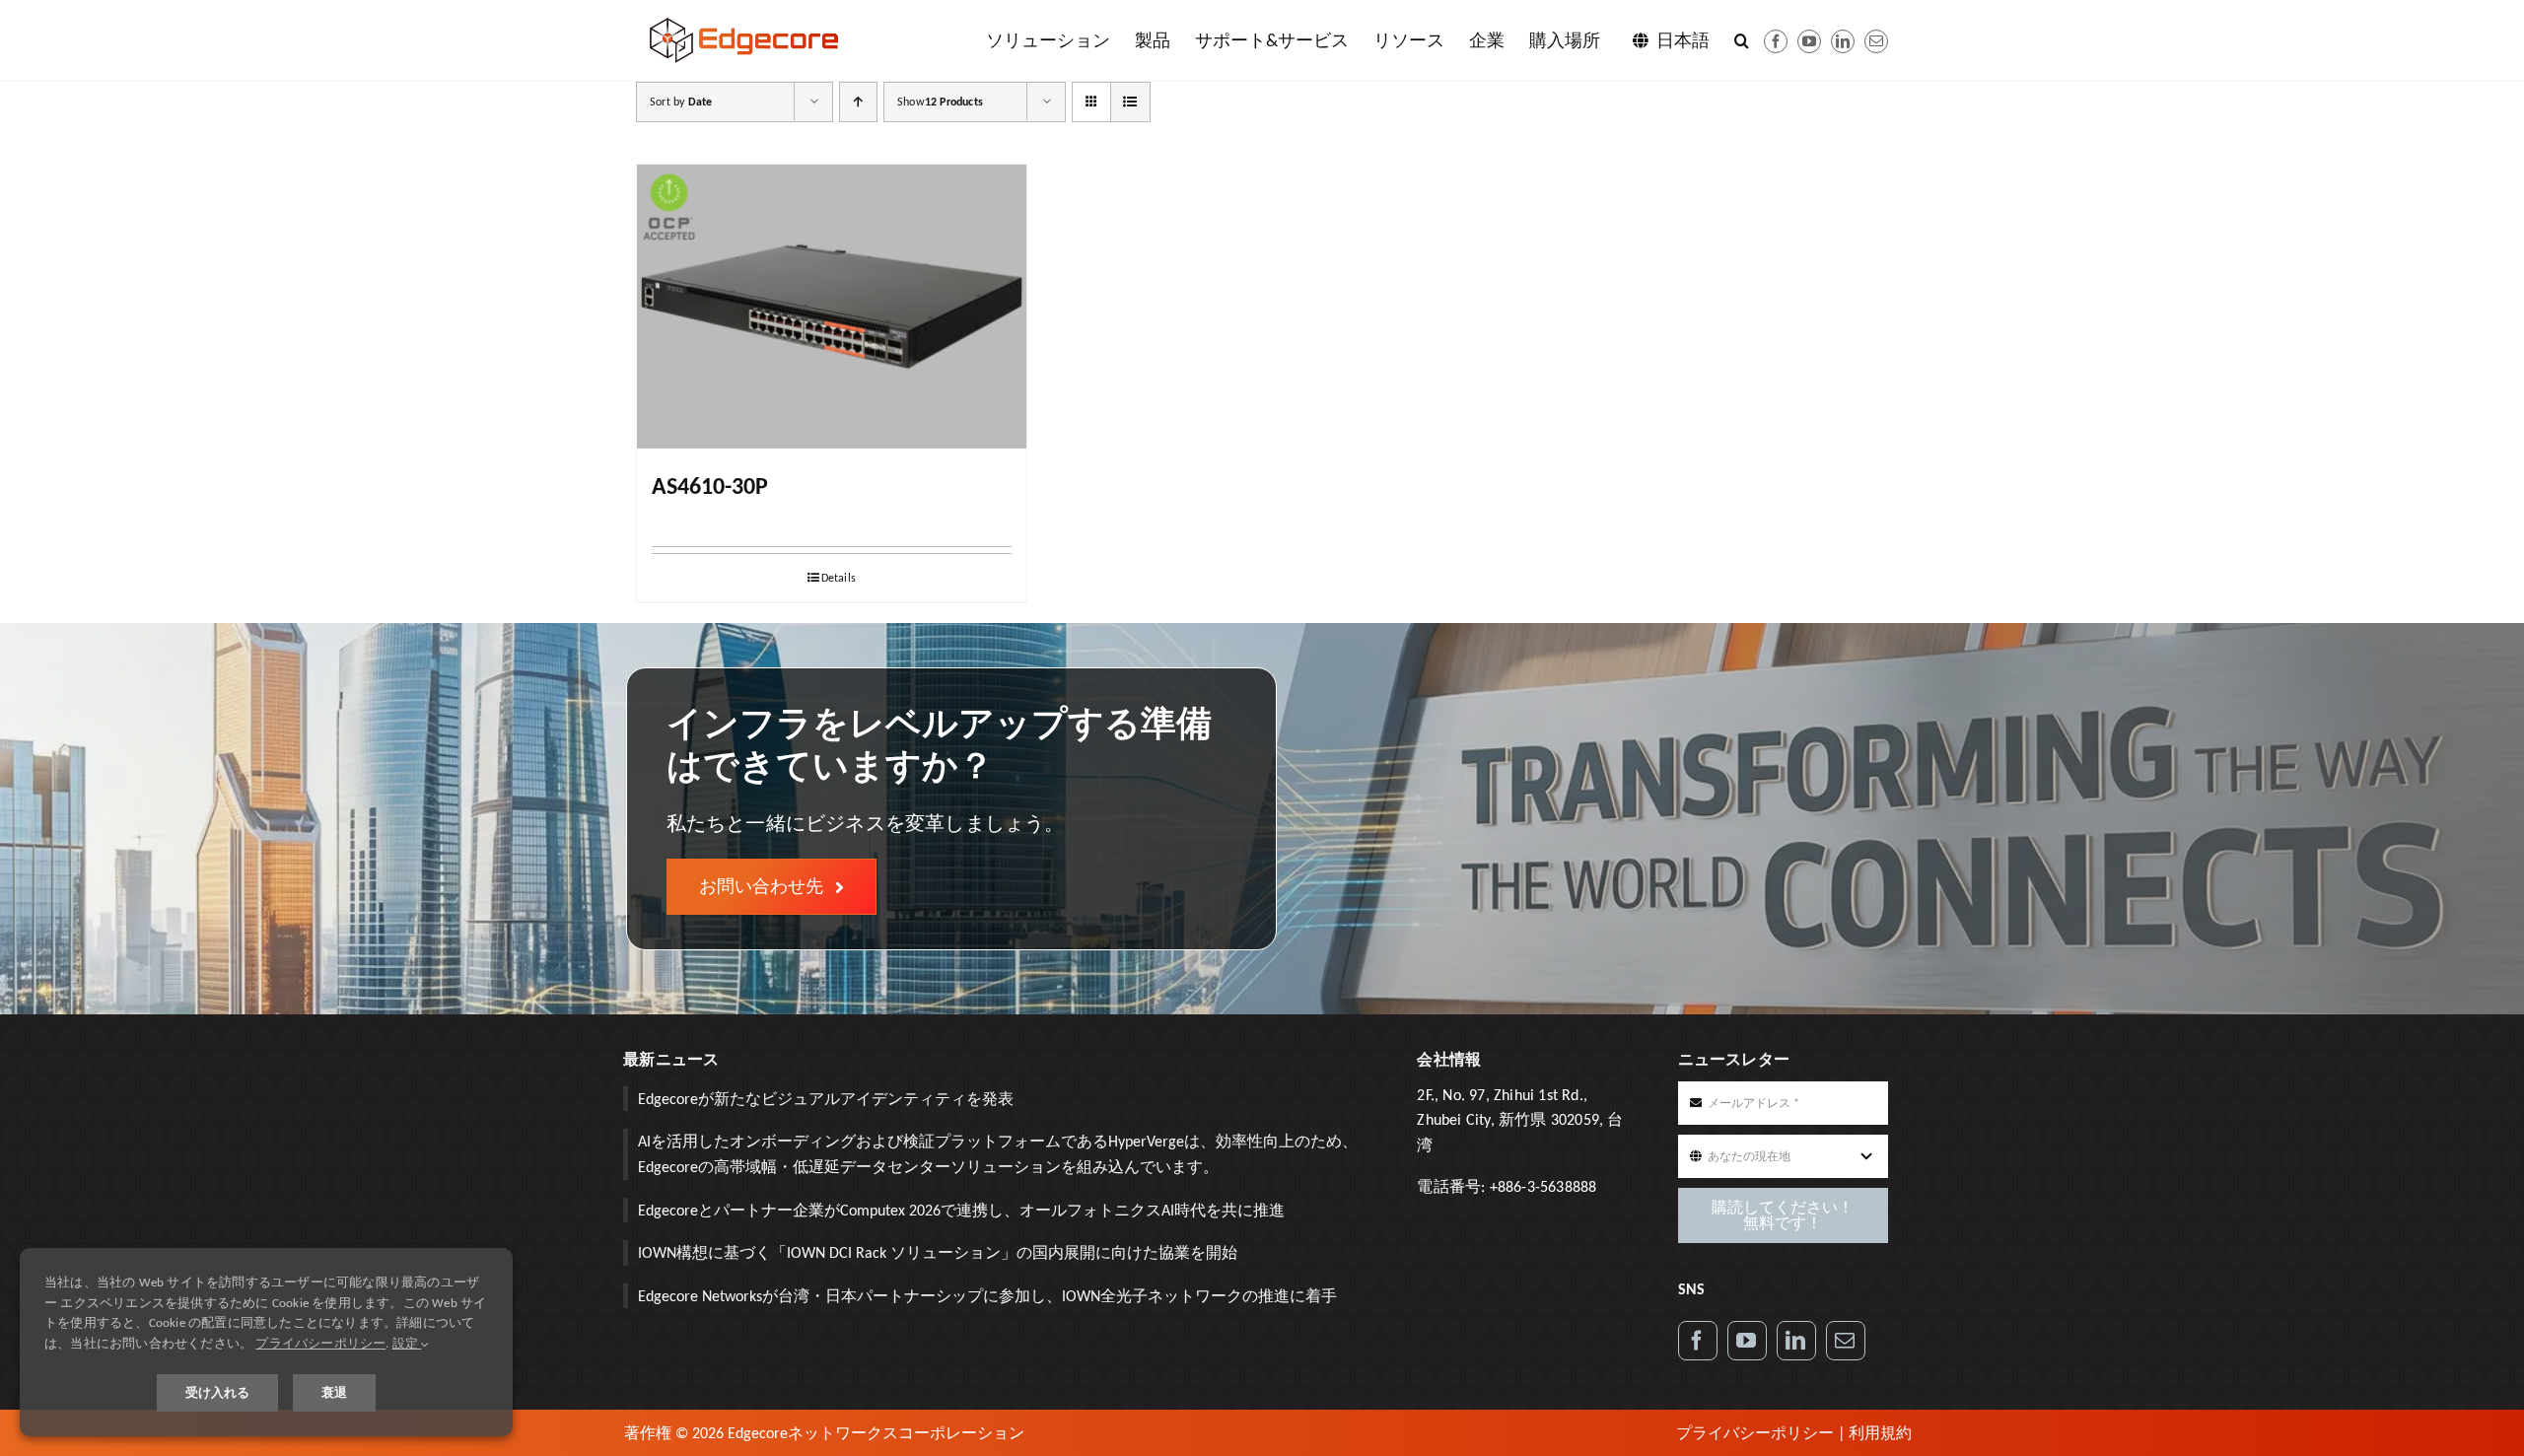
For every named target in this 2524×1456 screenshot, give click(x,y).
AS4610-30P (710, 485)
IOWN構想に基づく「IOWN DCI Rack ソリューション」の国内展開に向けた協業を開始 (938, 1252)
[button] (1742, 40)
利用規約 (1880, 1433)
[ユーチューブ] (1809, 41)
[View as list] (1130, 102)
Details (839, 578)
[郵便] (1876, 41)
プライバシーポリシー (1755, 1433)
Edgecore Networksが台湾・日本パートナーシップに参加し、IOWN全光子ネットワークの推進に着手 (987, 1296)
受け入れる (217, 1392)
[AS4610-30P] (832, 307)
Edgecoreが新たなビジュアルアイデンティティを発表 (826, 1099)
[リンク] (1796, 1341)
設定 (407, 1343)
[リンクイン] (1843, 41)
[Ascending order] (858, 102)
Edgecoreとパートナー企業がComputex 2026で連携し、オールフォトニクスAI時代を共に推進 (961, 1210)
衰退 (334, 1392)
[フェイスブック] (1776, 41)
